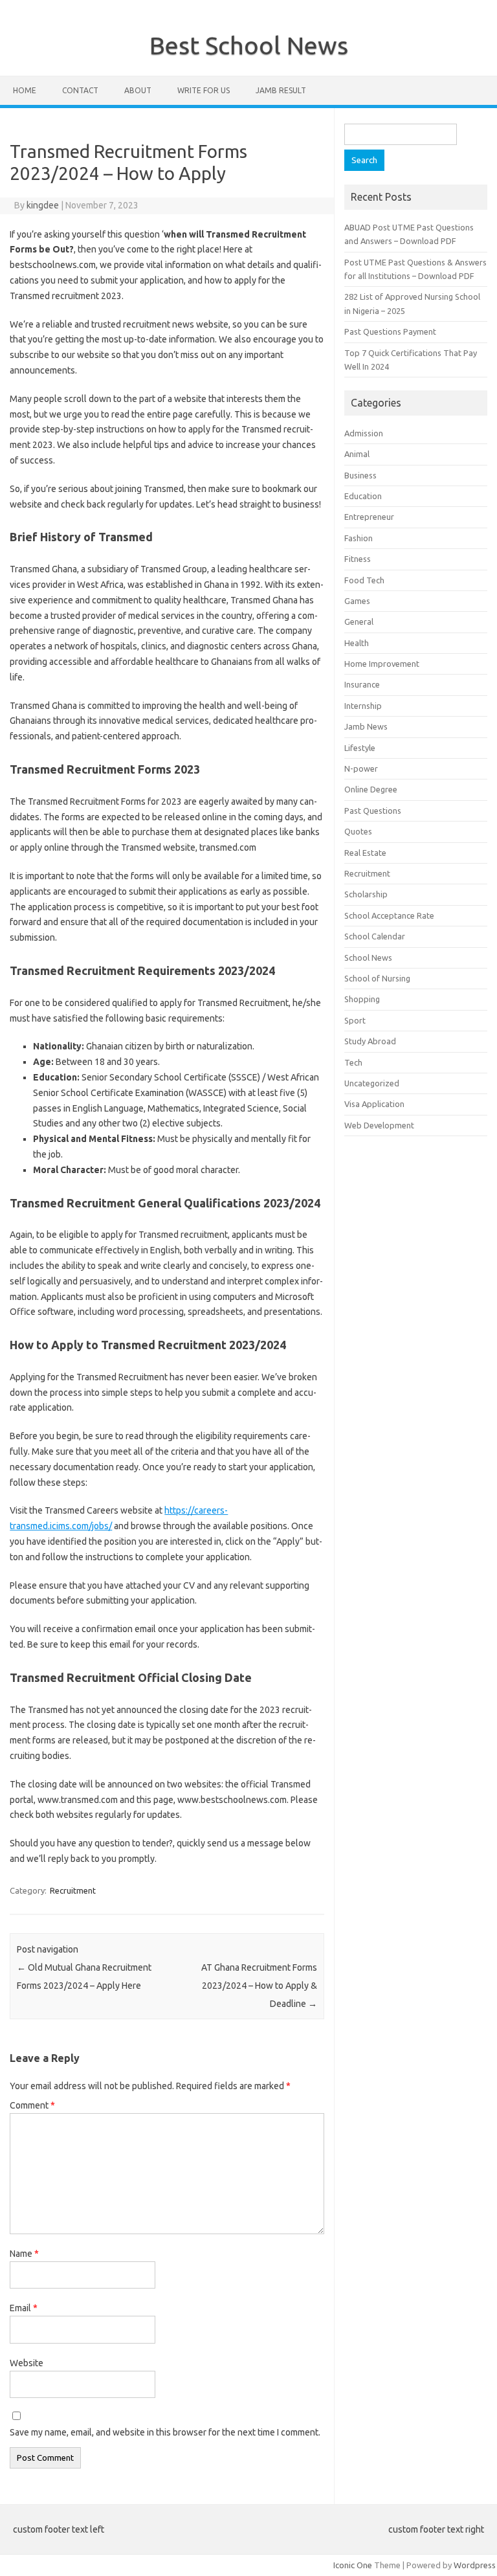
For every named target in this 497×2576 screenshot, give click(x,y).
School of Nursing (377, 978)
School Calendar (375, 936)
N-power (361, 768)
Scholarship (366, 894)
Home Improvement (382, 664)
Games (357, 601)
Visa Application (374, 1104)
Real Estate (365, 853)
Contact (80, 90)
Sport (355, 1020)
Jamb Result (281, 90)
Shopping (362, 999)
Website (27, 2363)
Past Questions (373, 811)
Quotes (358, 831)
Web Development (379, 1125)
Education (363, 496)
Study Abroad (370, 1041)
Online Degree (371, 789)
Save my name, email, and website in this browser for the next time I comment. (165, 2432)
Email (24, 2308)
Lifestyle (360, 748)
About (138, 90)
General (359, 622)
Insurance (362, 684)
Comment (32, 2105)
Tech (353, 1062)
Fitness (358, 559)
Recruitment (73, 1890)
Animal (357, 454)
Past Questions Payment (390, 331)
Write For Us (204, 90)
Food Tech (364, 580)
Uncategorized (372, 1083)
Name (24, 2254)
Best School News (249, 45)
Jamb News (366, 726)
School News (368, 958)
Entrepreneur (369, 517)
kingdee (43, 205)
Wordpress (475, 2565)
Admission (364, 433)
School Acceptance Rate (389, 915)
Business (360, 475)
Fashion (359, 538)
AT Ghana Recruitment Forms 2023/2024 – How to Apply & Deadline (259, 1986)
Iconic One (353, 2565)
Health (357, 643)
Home (25, 90)
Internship (363, 706)
